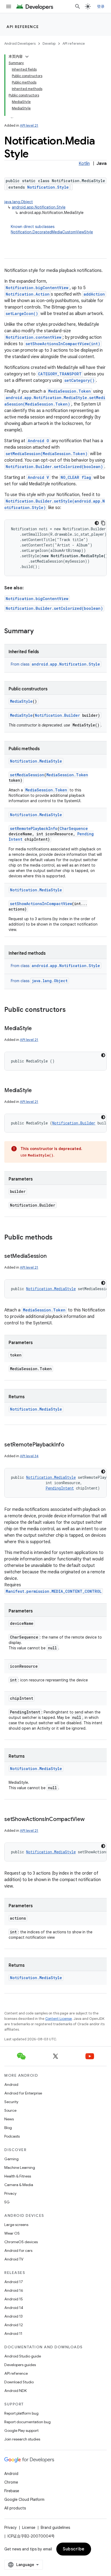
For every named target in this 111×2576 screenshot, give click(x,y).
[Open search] (78, 6)
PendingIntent (60, 1488)
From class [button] (55, 664)
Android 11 (13, 2333)
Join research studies (22, 2439)
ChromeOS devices (21, 2242)
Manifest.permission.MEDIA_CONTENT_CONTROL (54, 1591)
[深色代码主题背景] (97, 523)
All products (15, 2508)
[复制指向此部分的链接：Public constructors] (71, 1010)
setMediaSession (27, 775)
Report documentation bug (27, 2422)
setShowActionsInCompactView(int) (63, 344)
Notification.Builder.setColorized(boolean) (54, 467)
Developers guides (20, 2365)
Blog (8, 2128)
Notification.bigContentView (37, 288)
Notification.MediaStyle (36, 761)
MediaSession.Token (70, 391)
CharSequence (74, 828)
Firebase (12, 2491)
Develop (49, 44)
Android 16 (14, 2290)
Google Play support (21, 2430)
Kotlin (84, 164)
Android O (38, 441)
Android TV (14, 2259)
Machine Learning (20, 2168)
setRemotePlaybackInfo (34, 828)
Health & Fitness (18, 2176)
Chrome (11, 2482)
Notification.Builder (57, 715)
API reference (23, 27)
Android (11, 2085)
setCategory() (79, 380)
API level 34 (29, 1456)
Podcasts (12, 2136)
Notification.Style (48, 187)
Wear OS (12, 2233)
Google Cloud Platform (24, 2499)
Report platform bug (21, 2413)
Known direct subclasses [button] (52, 229)
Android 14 (14, 2308)
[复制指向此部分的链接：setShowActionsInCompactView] (90, 1820)
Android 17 (14, 2282)
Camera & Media (19, 2185)
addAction (94, 294)
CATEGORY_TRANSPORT (60, 374)
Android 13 (13, 2316)
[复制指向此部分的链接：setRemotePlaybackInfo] (70, 1445)
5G (7, 2202)
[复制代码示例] (103, 523)
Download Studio (19, 2382)
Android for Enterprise (23, 2093)
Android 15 (14, 2299)
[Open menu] (9, 6)
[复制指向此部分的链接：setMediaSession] (52, 1256)
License (29, 2527)
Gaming (11, 2159)
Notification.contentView (34, 337)
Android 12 (14, 2325)
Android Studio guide (23, 2356)
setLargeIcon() (22, 314)
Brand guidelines (55, 2527)
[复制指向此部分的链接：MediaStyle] (37, 1029)
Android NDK (15, 2391)
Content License (59, 2019)
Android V (38, 477)
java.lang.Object (19, 202)
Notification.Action (28, 294)
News (9, 2119)
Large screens (16, 2225)
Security (11, 2102)
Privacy (10, 2193)
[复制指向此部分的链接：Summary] (39, 632)
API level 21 (29, 125)
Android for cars (18, 2250)
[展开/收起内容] (27, 57)
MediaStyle (21, 701)
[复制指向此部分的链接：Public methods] (58, 1238)
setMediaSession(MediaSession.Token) (47, 454)
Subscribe (74, 2549)
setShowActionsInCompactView (41, 904)
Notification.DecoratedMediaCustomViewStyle (52, 232)
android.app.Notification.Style (39, 207)
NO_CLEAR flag (76, 477)
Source (10, 2110)
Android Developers (20, 44)
